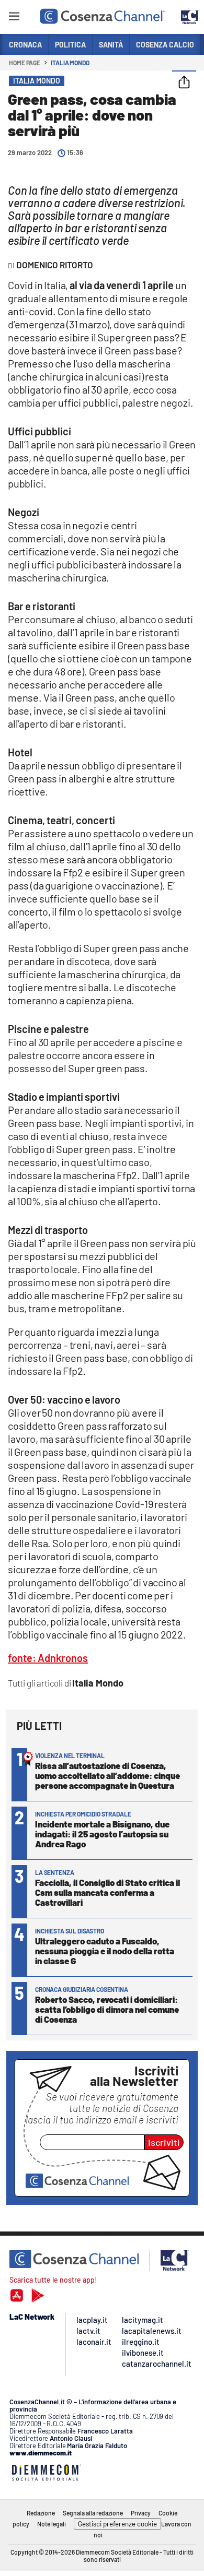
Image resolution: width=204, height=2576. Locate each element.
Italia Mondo (70, 63)
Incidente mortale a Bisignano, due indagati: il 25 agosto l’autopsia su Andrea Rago (102, 1834)
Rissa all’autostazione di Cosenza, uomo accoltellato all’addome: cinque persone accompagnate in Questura (107, 1775)
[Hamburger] (14, 18)
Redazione (41, 2513)
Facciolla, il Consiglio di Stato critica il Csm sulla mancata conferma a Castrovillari (107, 1892)
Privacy (141, 2513)
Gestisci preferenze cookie (117, 2524)
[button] (184, 83)
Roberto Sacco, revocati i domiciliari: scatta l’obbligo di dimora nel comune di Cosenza (107, 2009)
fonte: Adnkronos (48, 1658)
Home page (25, 63)
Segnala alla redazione (93, 2513)
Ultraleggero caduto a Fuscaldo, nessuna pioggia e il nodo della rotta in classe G (105, 1951)
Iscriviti (164, 2142)
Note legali (52, 2524)
